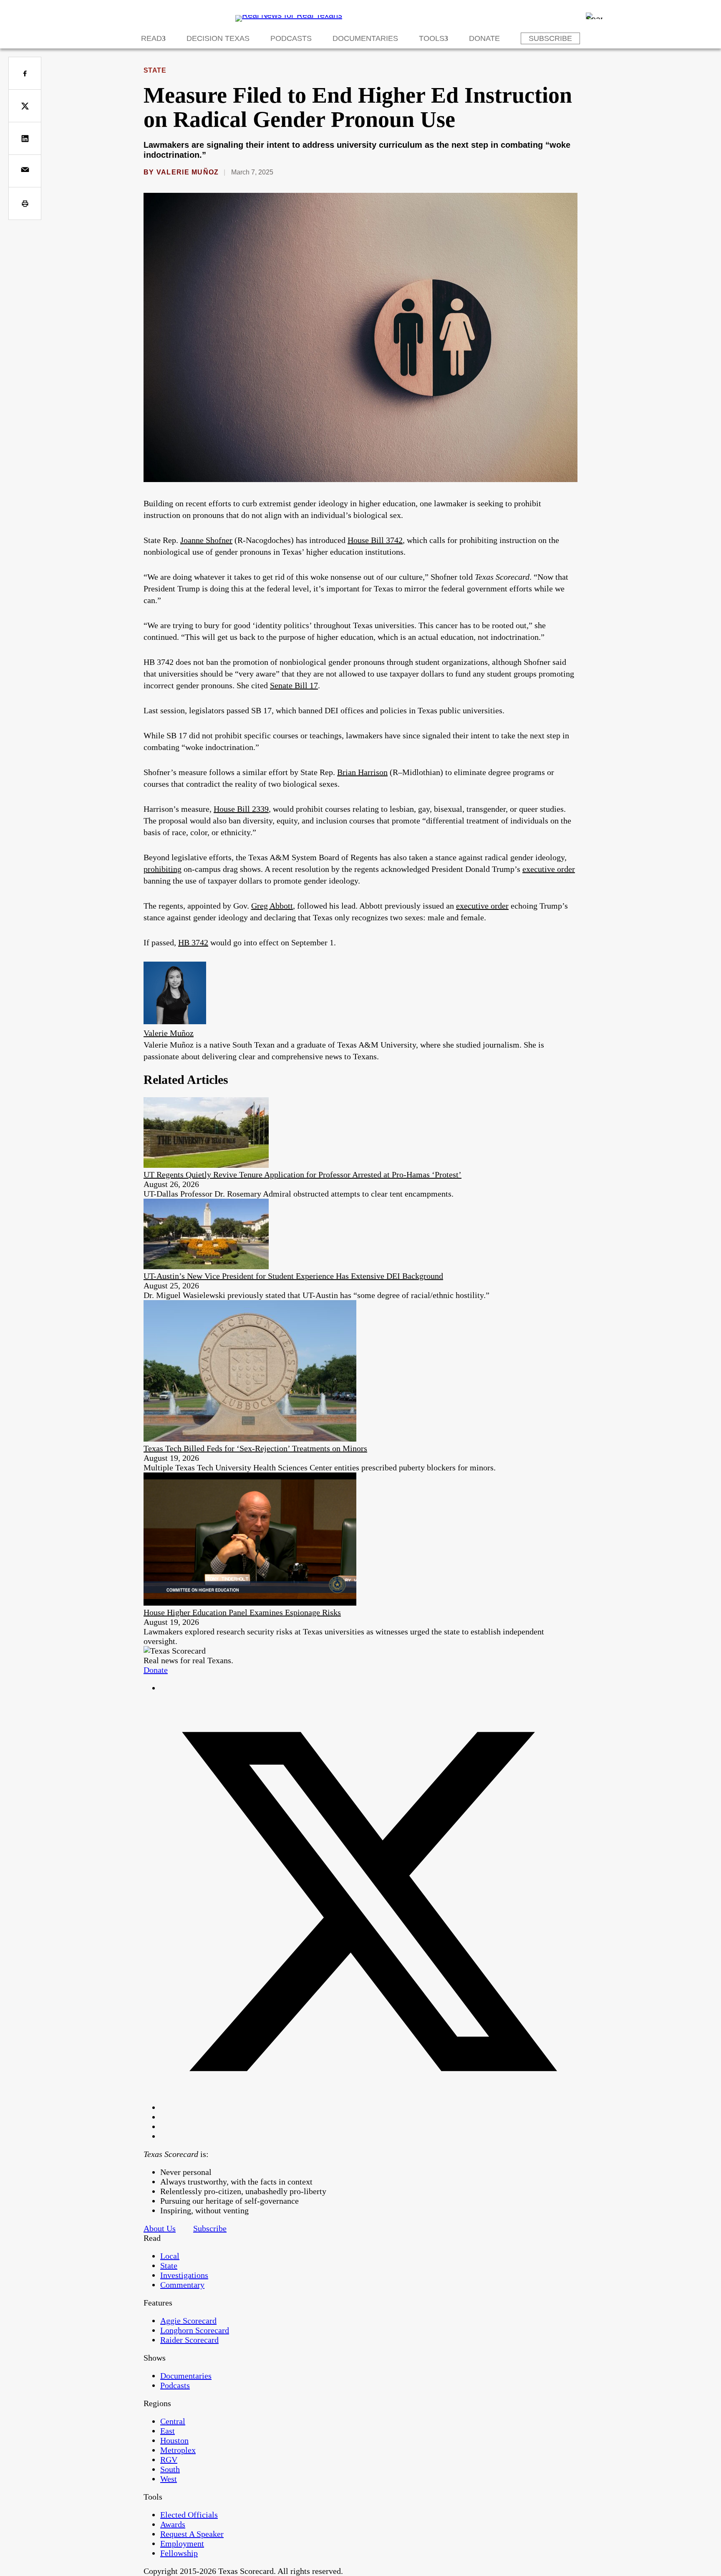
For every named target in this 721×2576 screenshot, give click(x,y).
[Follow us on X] (369, 2107)
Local (170, 2256)
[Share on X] (25, 106)
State (155, 70)
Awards (173, 2524)
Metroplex (178, 2450)
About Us (160, 2228)
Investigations (184, 2275)
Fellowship (179, 2553)
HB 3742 (193, 942)
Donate (484, 38)
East (168, 2431)
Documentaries (365, 38)
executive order (549, 869)
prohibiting (163, 869)
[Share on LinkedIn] (25, 138)
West (169, 2479)
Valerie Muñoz (188, 172)
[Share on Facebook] (25, 73)
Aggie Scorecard (188, 2321)
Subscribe (550, 38)
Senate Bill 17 (294, 685)
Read (151, 38)
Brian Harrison (362, 772)
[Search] (594, 16)
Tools (432, 38)
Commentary (182, 2285)
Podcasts (291, 38)
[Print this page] (25, 203)
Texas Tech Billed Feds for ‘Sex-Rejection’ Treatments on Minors (255, 1448)
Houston (174, 2440)
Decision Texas (218, 38)
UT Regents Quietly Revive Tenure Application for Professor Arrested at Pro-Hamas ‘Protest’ (303, 1174)
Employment (182, 2543)
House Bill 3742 (375, 540)
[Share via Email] (25, 171)
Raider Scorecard (189, 2340)
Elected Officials (189, 2515)
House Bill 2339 (241, 809)
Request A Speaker (192, 2534)
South (170, 2469)
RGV (169, 2460)
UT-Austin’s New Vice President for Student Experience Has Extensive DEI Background (293, 1276)
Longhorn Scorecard (195, 2330)
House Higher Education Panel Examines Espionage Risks (242, 1612)
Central (173, 2421)
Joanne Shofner (206, 540)
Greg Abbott (272, 906)
